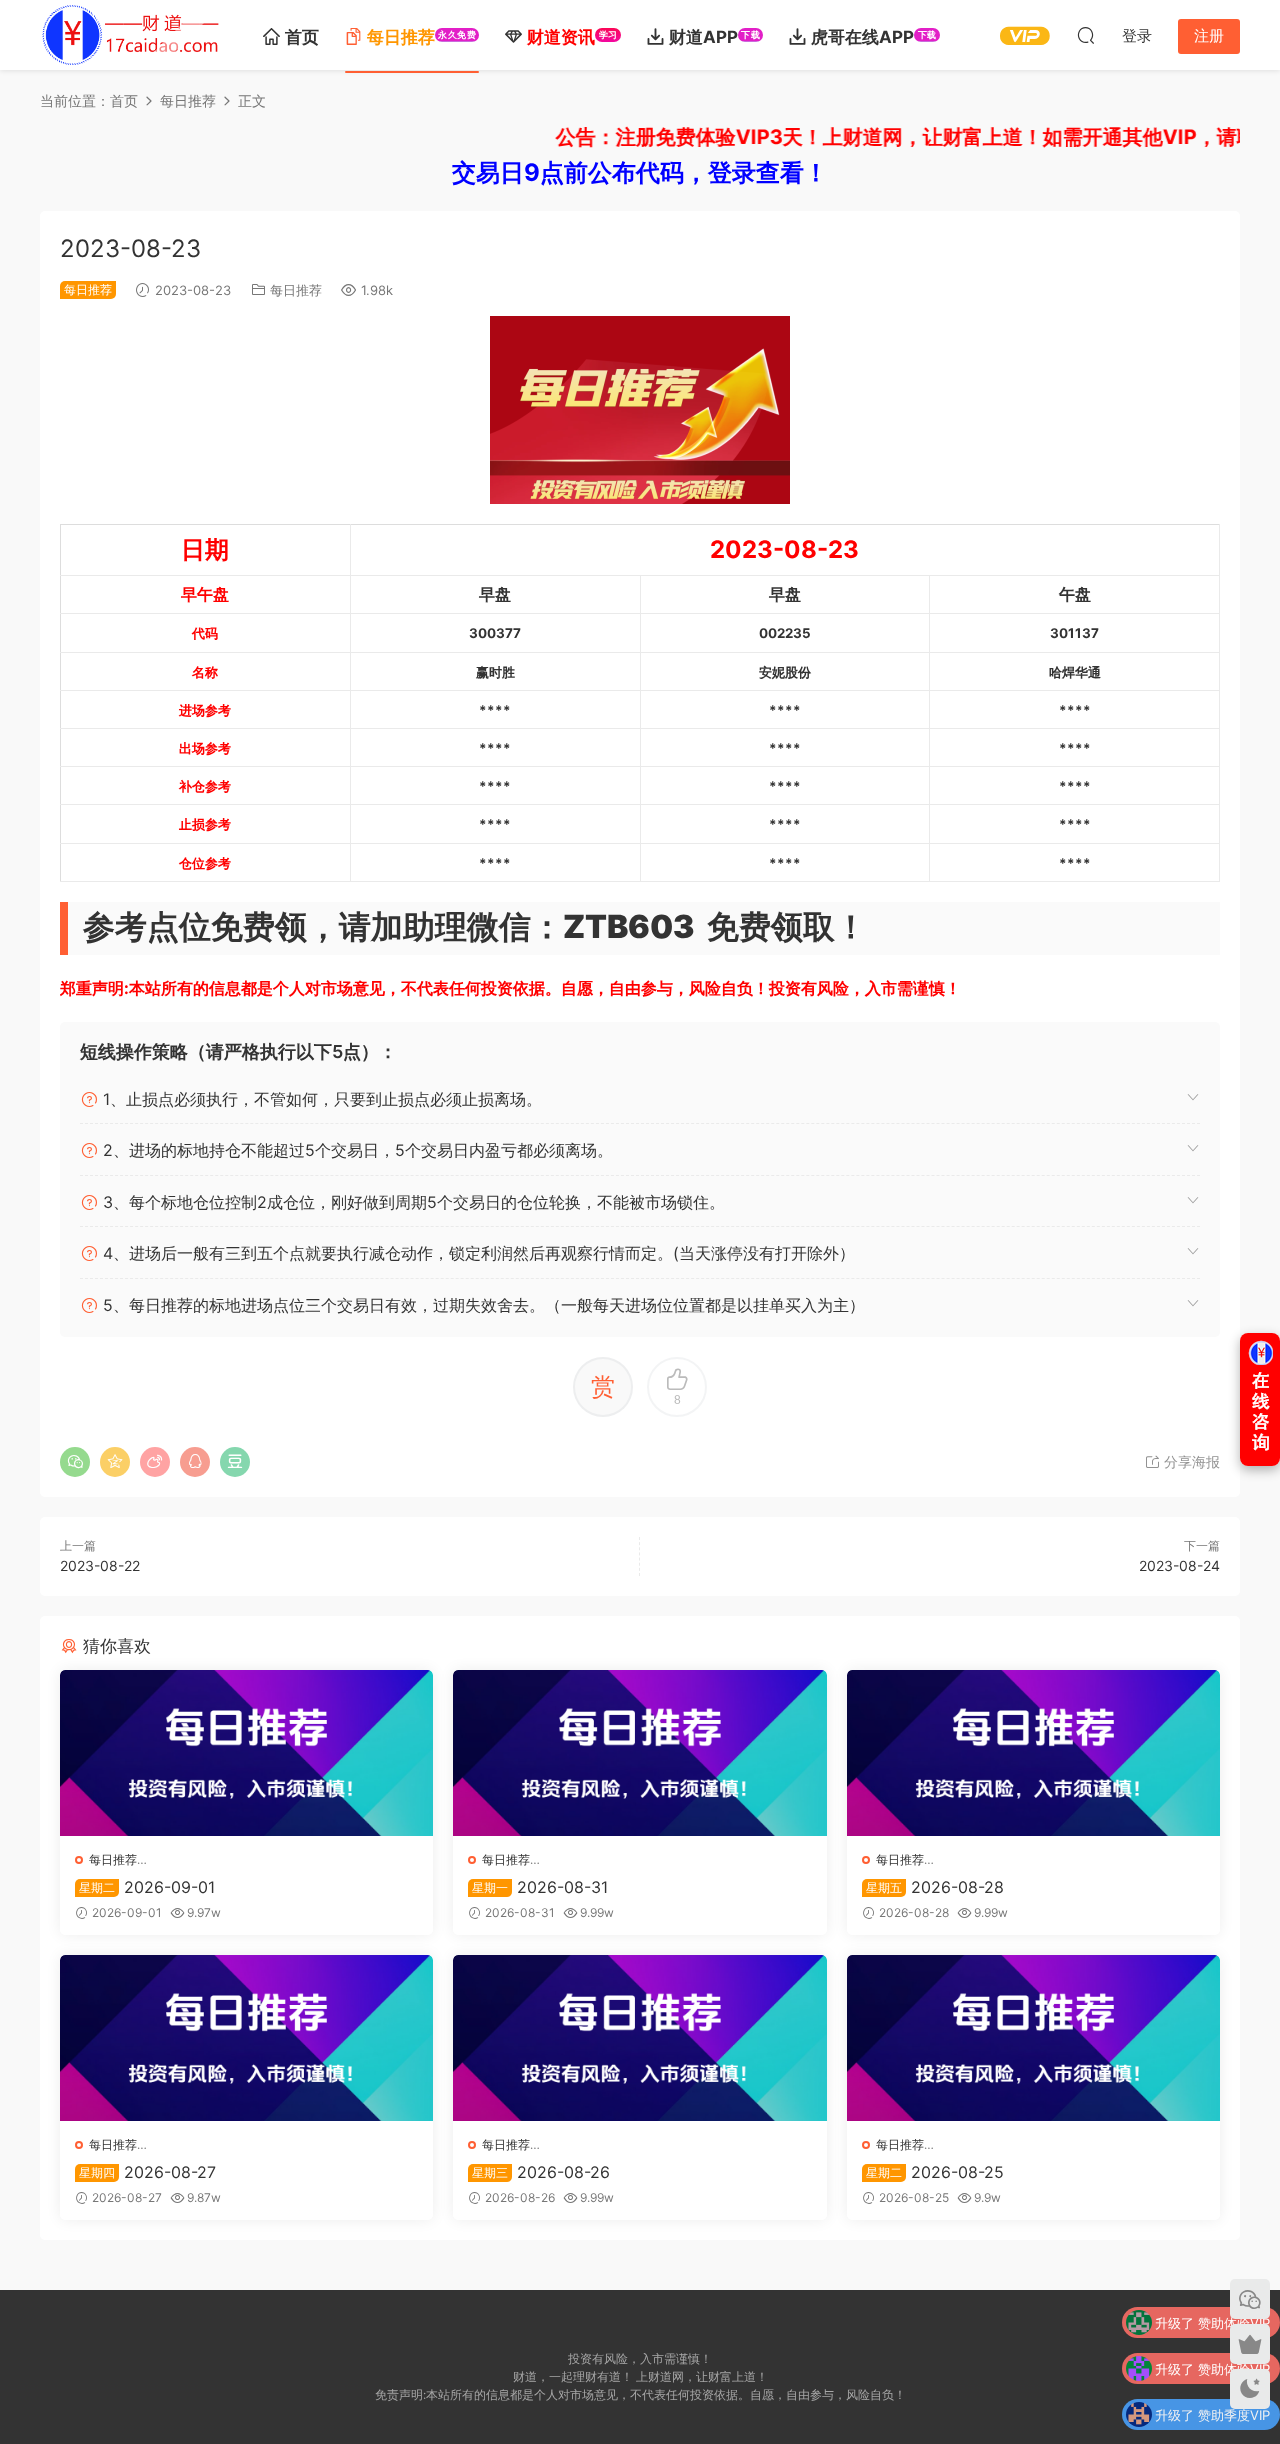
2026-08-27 (147, 2172)
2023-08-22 (100, 1565)
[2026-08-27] (246, 2038)
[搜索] (1086, 35)
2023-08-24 (1179, 1565)
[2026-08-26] (639, 2038)
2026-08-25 (935, 2172)
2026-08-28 (935, 1887)
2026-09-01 (147, 1887)
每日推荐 (296, 290)
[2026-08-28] (1033, 1753)
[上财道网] (130, 35)
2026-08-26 (541, 2172)
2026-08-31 (540, 1887)
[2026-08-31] (639, 1753)
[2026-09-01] (246, 1753)
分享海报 (1190, 1461)
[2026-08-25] (1033, 2038)
